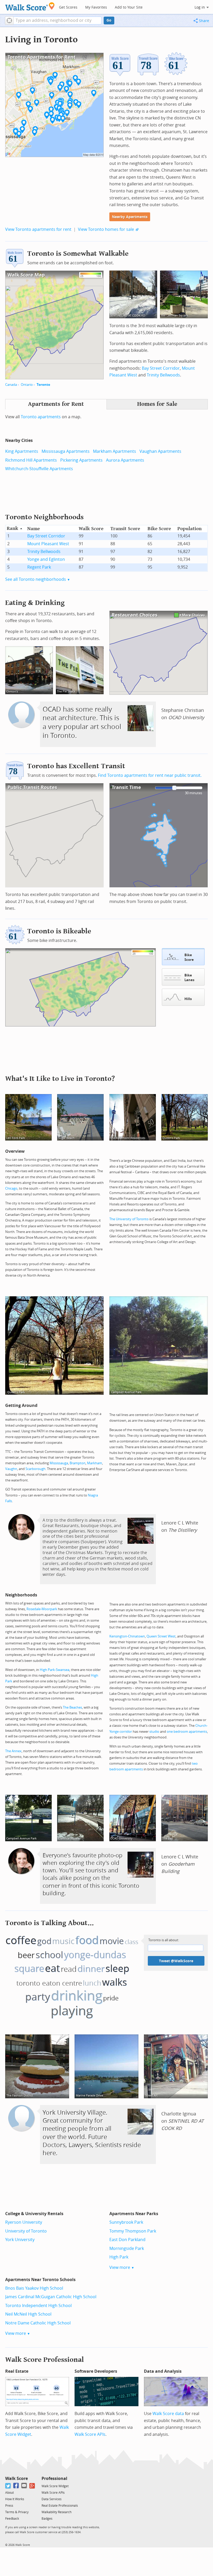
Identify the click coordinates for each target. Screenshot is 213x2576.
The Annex (13, 1751)
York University (20, 2240)
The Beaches (72, 1707)
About (9, 2493)
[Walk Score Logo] (30, 6)
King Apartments (22, 451)
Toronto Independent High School (38, 2306)
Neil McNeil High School (28, 2314)
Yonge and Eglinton (46, 559)
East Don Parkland (127, 2240)
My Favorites (96, 7)
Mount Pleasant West (48, 544)
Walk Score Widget (55, 2486)
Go (109, 20)
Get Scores (68, 7)
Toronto (43, 385)
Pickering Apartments (81, 460)
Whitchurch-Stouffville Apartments (39, 469)
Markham (95, 1463)
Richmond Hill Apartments (31, 460)
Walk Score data (168, 2414)
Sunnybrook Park (126, 2222)
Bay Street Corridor (161, 368)
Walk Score (16, 2479)
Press (9, 2506)
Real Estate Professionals (60, 2506)
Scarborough (35, 1469)
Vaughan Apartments (160, 451)
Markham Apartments (115, 451)
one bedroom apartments (187, 1732)
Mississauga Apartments (66, 451)
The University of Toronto (129, 1219)
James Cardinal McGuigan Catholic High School (51, 2297)
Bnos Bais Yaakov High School (34, 2288)
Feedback (12, 2519)
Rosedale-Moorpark (42, 1609)
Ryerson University (24, 2222)
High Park (119, 2257)
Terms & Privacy (17, 2512)
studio (154, 1732)
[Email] (24, 2486)
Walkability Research (56, 2512)
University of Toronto (26, 2231)
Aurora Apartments (125, 460)
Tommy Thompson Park (133, 2231)
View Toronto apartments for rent (38, 229)
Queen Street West (161, 1636)
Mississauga (59, 1463)
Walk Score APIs (90, 2434)
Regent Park (39, 567)
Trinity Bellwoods (163, 375)
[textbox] (58, 21)
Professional (54, 2479)
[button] (9, 21)
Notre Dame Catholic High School (38, 2323)
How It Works (15, 2499)
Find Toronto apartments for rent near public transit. (150, 775)
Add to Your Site (129, 7)
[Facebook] (16, 2486)
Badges (47, 2519)
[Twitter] (8, 2486)
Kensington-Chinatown (127, 1636)
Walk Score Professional (45, 2360)
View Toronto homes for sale (106, 229)
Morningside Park (127, 2248)
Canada (11, 385)
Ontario (27, 385)
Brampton (78, 1463)
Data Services (52, 2499)
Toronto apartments (41, 417)
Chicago (11, 1188)
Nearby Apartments (130, 217)
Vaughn (11, 1469)
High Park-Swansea (55, 1670)
